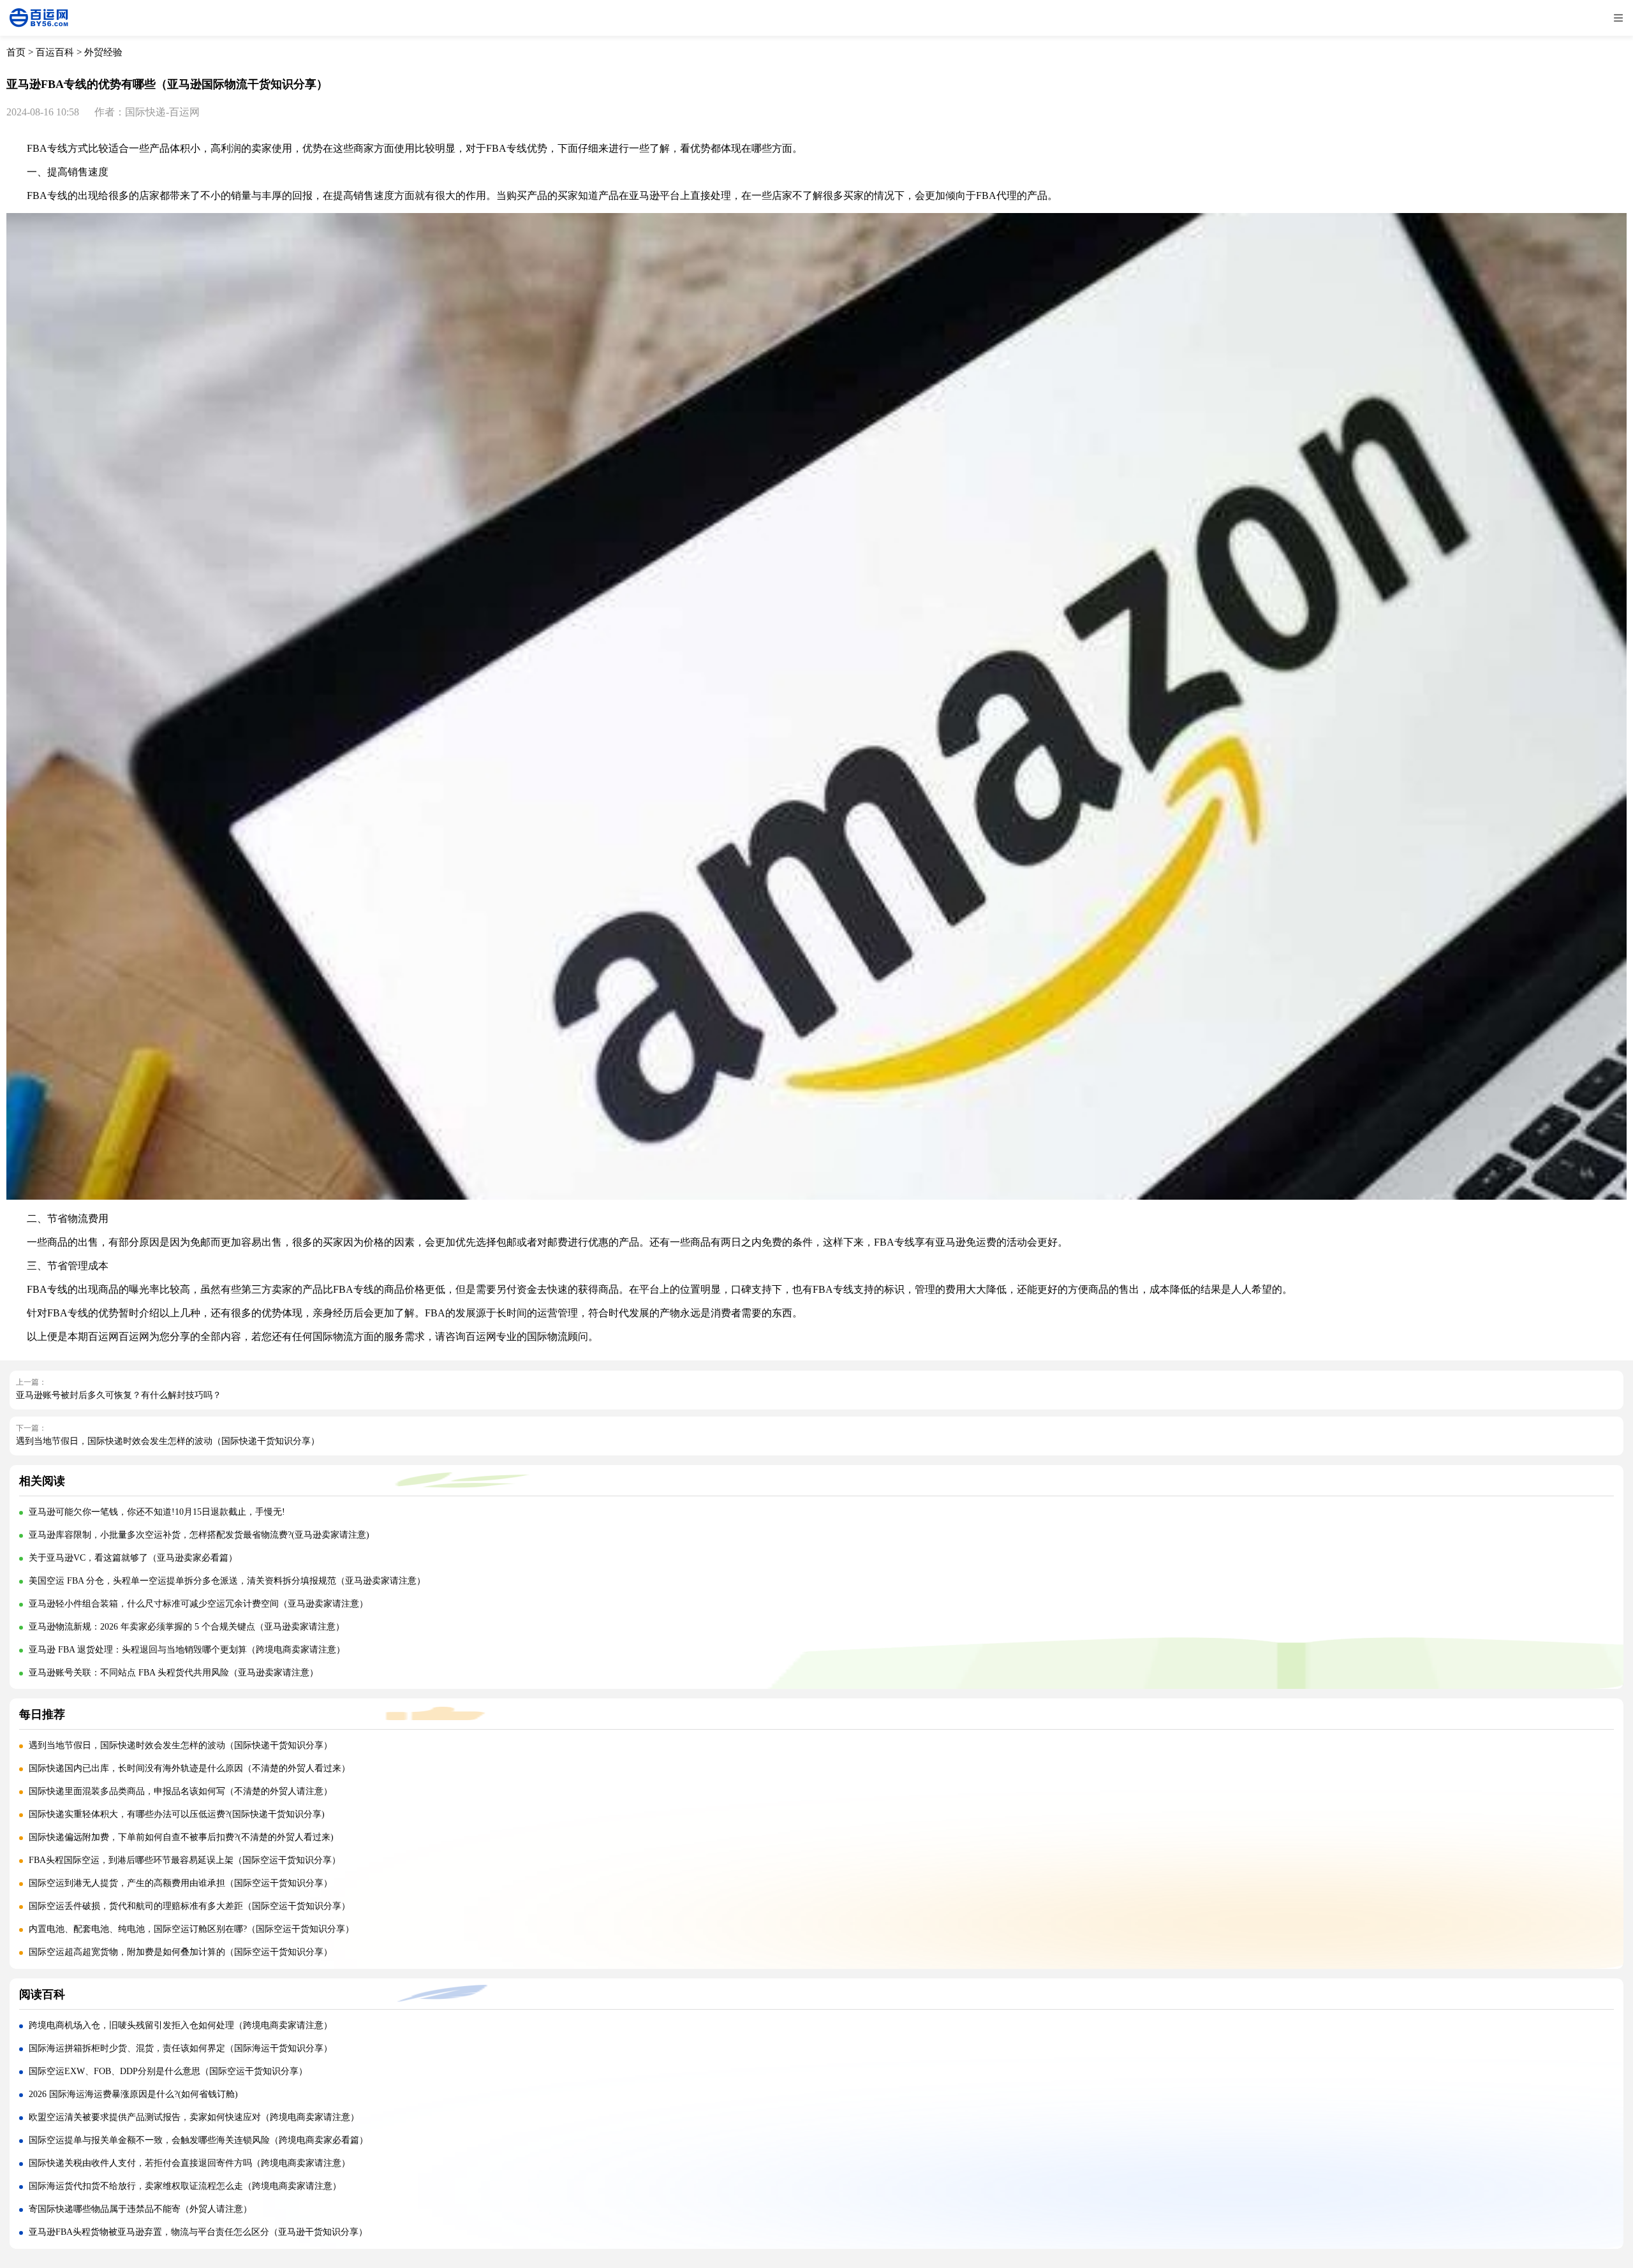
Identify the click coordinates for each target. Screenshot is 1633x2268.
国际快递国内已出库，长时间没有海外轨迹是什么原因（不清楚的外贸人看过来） (189, 1768)
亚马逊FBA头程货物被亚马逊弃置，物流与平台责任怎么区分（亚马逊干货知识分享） (198, 2232)
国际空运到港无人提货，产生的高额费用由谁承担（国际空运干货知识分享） (181, 1883)
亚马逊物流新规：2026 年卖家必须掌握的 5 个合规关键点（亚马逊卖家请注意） (187, 1627)
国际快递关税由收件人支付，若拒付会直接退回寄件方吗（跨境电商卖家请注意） (189, 2163)
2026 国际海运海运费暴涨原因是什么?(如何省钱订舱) (133, 2094)
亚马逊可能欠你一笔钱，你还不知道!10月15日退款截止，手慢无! (157, 1512)
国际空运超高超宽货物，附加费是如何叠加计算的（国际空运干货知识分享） (181, 1952)
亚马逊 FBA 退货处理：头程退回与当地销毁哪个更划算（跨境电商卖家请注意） (187, 1650)
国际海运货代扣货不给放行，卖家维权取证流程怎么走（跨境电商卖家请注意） (185, 2186)
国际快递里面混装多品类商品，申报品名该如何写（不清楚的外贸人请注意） (181, 1791)
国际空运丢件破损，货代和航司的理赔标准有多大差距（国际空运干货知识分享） (189, 1906)
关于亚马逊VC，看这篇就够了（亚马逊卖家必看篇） (133, 1558)
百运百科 (55, 52)
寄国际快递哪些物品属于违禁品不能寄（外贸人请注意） (140, 2209)
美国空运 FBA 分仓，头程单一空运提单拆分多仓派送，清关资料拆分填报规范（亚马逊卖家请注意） (227, 1581)
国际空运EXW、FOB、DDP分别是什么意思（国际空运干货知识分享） (168, 2071)
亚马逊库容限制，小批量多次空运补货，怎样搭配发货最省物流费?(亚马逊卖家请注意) (199, 1535)
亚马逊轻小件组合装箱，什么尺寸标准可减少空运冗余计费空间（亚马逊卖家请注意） (198, 1604)
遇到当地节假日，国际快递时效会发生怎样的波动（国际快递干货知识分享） (168, 1441)
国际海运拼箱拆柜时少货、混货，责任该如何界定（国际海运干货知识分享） (181, 2048)
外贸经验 (103, 52)
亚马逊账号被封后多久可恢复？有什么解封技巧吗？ (119, 1395)
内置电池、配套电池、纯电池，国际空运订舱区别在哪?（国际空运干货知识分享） (191, 1929)
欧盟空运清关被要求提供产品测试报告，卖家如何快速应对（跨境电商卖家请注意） (194, 2117)
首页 (16, 52)
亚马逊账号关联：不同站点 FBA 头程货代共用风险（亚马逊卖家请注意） (174, 1673)
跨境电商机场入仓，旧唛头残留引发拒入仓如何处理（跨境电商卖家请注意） (181, 2025)
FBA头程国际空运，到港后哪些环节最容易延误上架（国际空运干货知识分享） (185, 1860)
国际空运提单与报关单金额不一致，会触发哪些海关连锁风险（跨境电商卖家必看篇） (198, 2140)
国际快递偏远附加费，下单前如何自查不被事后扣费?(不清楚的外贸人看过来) (181, 1837)
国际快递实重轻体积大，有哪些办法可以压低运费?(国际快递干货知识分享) (177, 1814)
